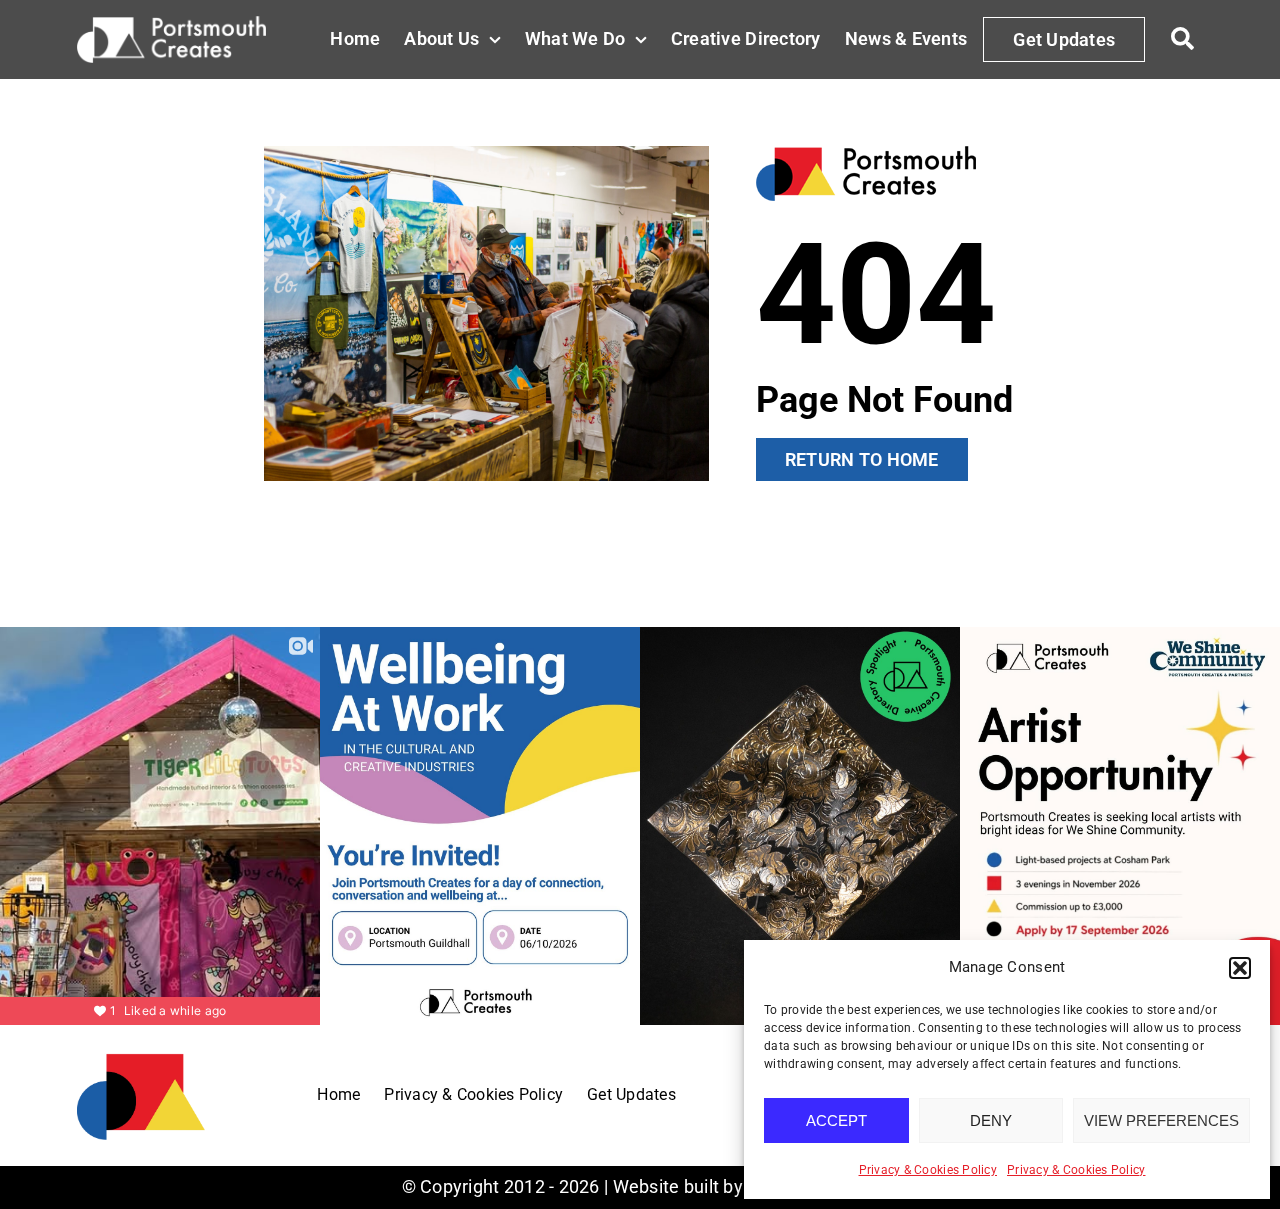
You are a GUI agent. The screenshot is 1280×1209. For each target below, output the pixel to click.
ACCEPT (836, 1120)
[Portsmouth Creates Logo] (141, 1059)
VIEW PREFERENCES (1161, 1120)
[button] (1240, 968)
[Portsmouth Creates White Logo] (171, 24)
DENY (991, 1120)
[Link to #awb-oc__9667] (1182, 39)
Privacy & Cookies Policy (928, 1170)
